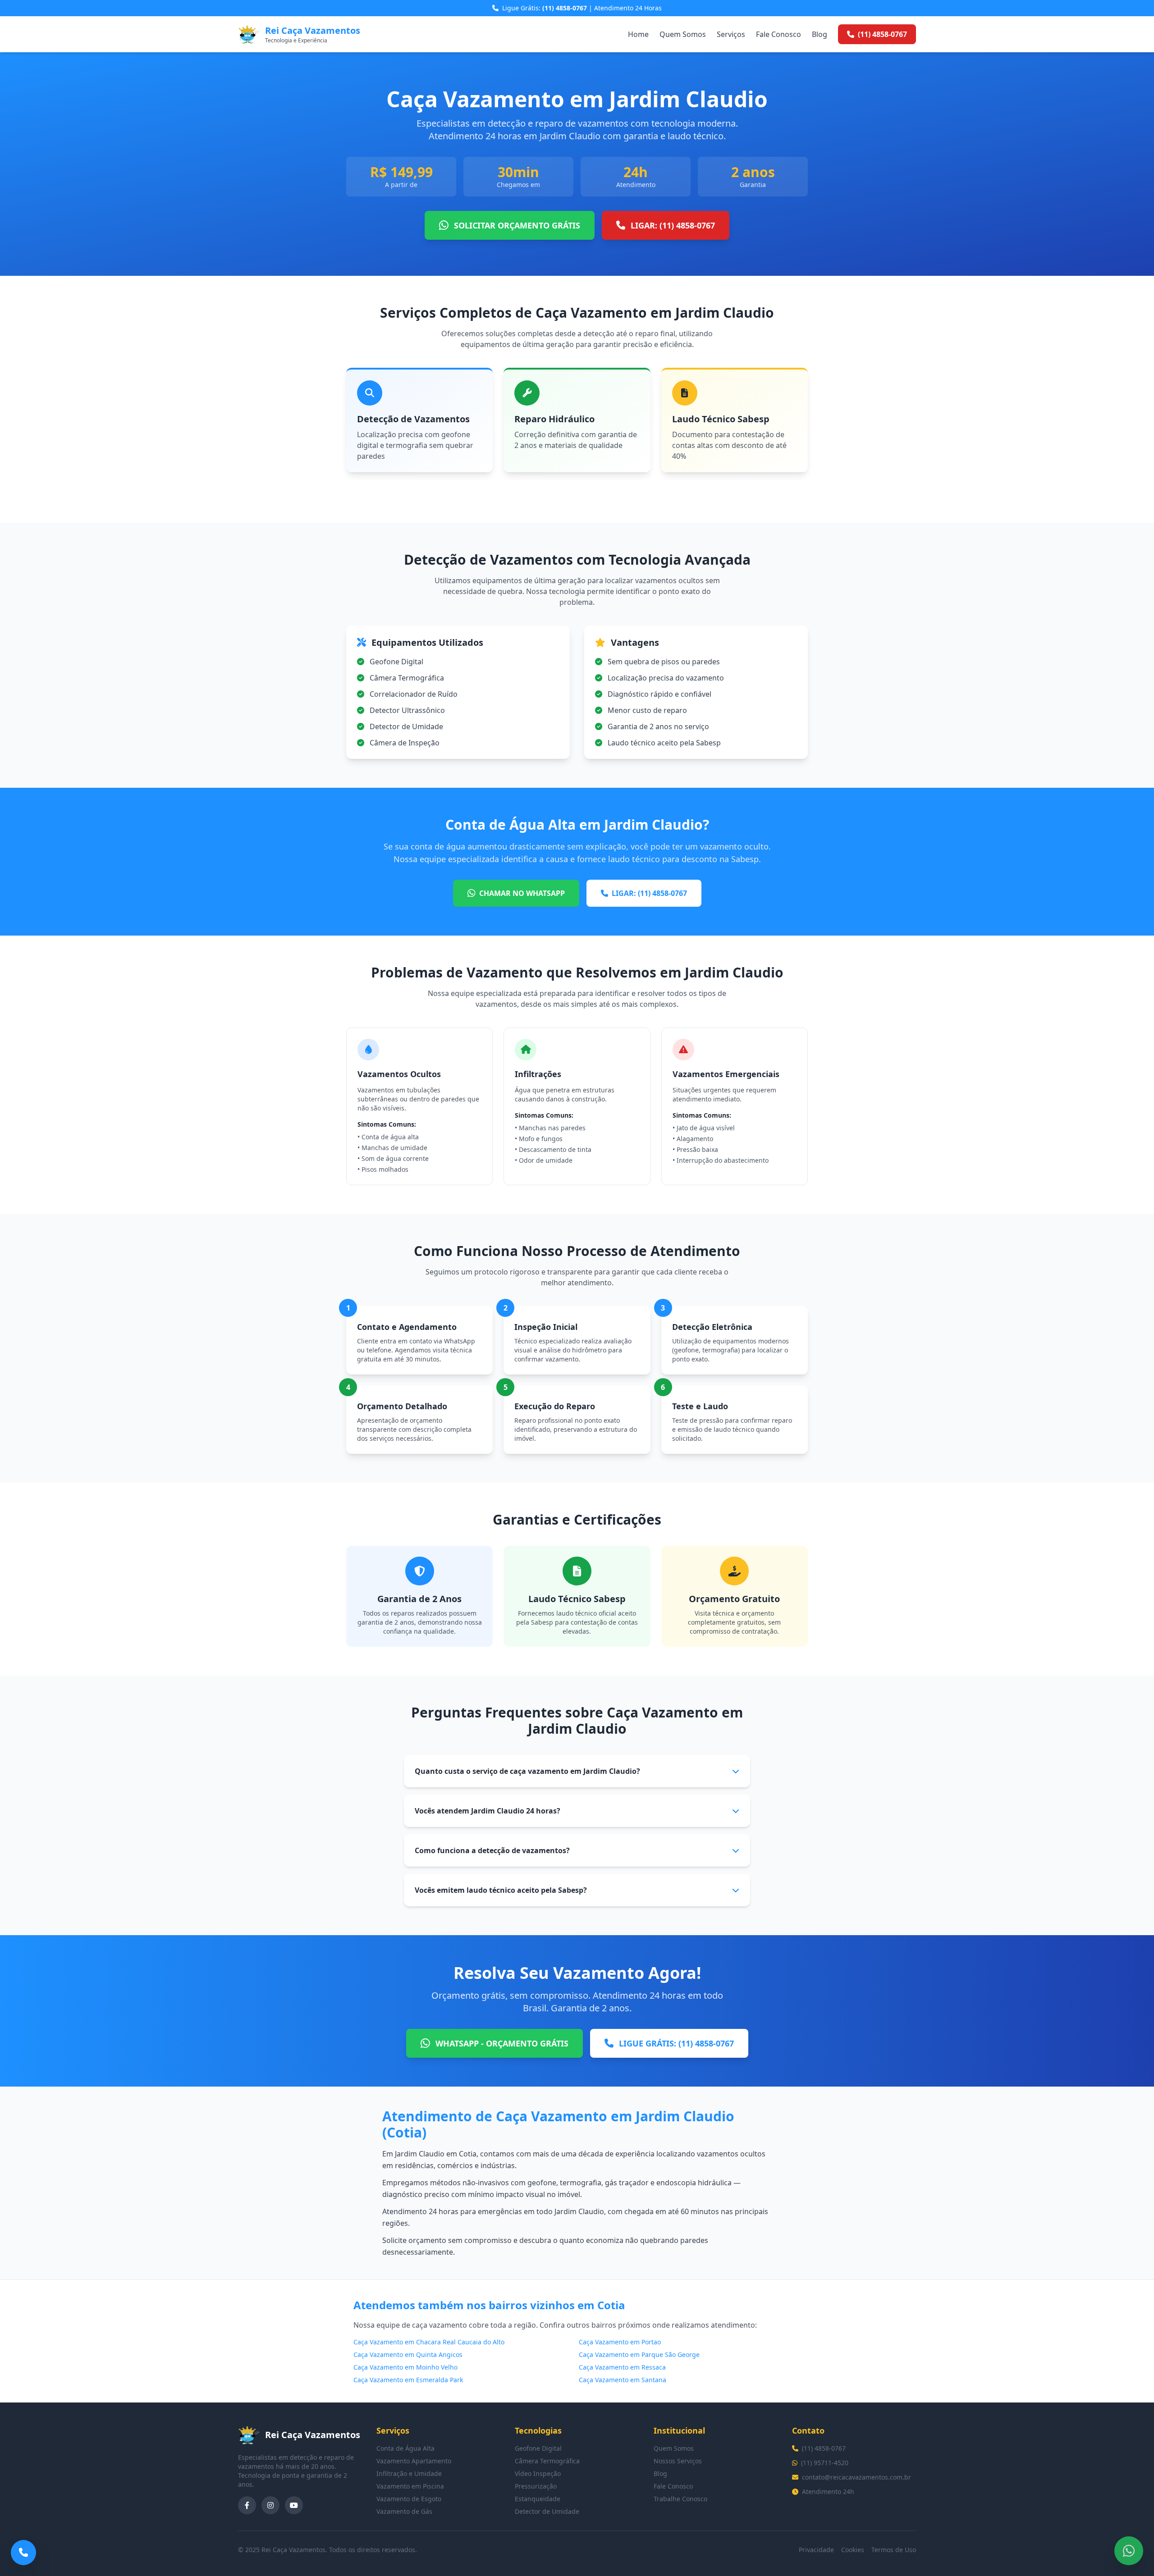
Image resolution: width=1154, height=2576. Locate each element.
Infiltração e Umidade (409, 2473)
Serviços (731, 34)
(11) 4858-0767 (824, 2448)
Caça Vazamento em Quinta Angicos (408, 2354)
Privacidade (816, 2550)
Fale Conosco (778, 34)
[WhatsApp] (1129, 2551)
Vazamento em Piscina (410, 2486)
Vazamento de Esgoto (409, 2499)
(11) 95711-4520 (825, 2463)
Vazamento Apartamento (414, 2461)
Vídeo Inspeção (538, 2473)
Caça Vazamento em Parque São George (639, 2354)
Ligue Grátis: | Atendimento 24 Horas (582, 8)
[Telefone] (23, 2553)
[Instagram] (270, 2505)
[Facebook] (247, 2505)
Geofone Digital (538, 2448)
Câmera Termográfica (547, 2461)
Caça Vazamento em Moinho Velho (405, 2367)
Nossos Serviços (678, 2461)
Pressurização (536, 2486)
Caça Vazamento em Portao (620, 2342)
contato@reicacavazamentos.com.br (856, 2477)
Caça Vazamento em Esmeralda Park (408, 2380)
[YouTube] (294, 2505)
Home (638, 34)
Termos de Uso (894, 2550)
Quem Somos (683, 34)
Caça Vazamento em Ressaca (622, 2367)
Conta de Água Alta (405, 2448)
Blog (820, 34)
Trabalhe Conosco (680, 2499)
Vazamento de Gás (404, 2511)
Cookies (853, 2550)
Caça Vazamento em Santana (623, 2380)
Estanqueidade (538, 2499)
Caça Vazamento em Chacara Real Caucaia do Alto (429, 2342)
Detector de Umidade (547, 2511)
